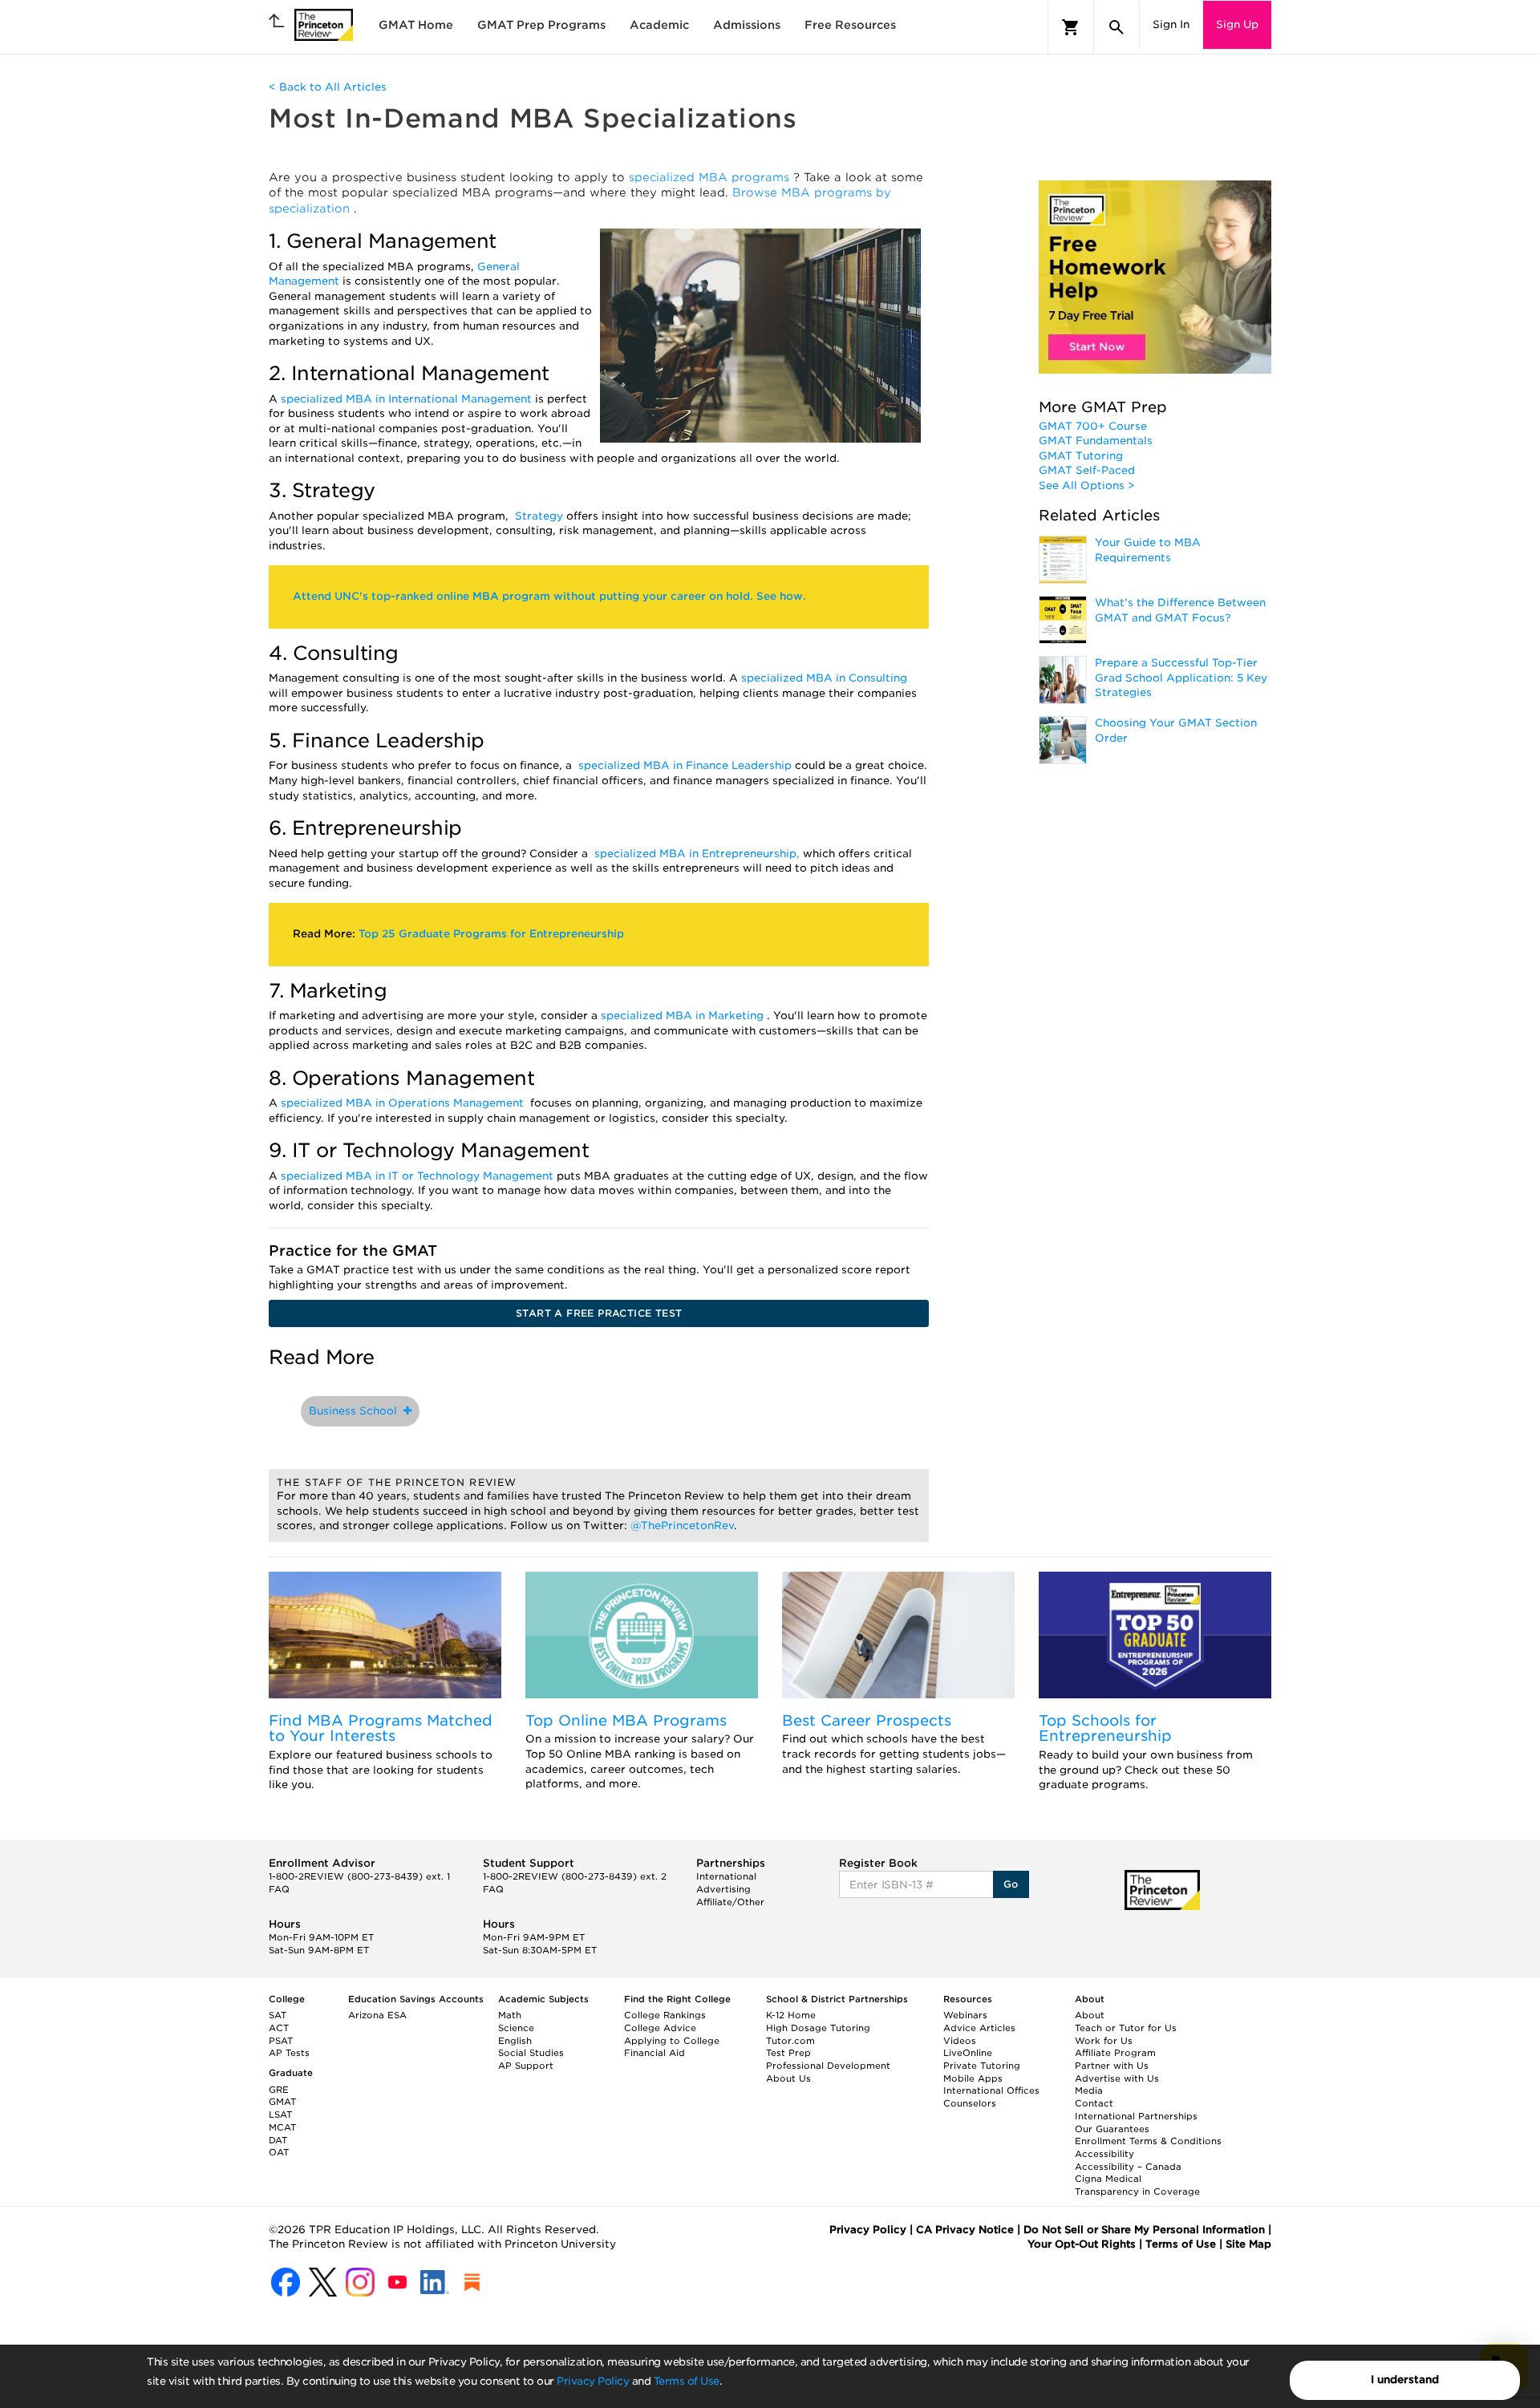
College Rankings (665, 2015)
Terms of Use (687, 2381)
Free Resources (850, 25)
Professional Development (828, 2066)
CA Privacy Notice (965, 2230)
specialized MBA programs (711, 177)
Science (516, 2028)
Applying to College (672, 2041)
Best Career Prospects (867, 1720)
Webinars (965, 2015)
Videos (960, 2041)
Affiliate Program (1115, 2053)
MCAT (282, 2127)
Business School (356, 1411)
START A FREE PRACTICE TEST (599, 1313)
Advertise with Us (1117, 2078)
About (1090, 2015)
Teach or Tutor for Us (1126, 2028)
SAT (278, 2015)
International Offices (991, 2090)
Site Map (1248, 2244)
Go (1011, 1884)
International (726, 1876)
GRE (279, 2090)
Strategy (541, 516)
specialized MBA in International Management (408, 399)
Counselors (970, 2103)
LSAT (280, 2115)
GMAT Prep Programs (541, 25)
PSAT (281, 2041)
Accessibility (1104, 2154)
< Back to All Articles (328, 87)
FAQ (279, 1889)
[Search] (1116, 27)
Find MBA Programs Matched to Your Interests (381, 1728)
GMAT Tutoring (1081, 456)
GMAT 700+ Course (1093, 426)
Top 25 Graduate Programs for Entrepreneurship (491, 934)
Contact (1094, 2103)
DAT (278, 2140)
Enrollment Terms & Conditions (1148, 2141)
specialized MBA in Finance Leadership (687, 765)
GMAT (282, 2102)
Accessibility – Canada (1128, 2167)
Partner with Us (1112, 2066)
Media (1089, 2090)
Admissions (747, 25)
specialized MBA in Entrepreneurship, (699, 854)
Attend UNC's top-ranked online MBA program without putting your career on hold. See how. (549, 596)
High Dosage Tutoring (818, 2028)
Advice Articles (979, 2028)
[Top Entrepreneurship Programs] (1155, 1635)
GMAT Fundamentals (1096, 441)
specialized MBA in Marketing (684, 1016)
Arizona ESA (377, 2015)
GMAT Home (416, 25)
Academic (659, 25)
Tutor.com (790, 2041)
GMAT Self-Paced (1087, 470)
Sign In (1171, 24)
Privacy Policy (593, 2381)
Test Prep (788, 2053)
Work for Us (1104, 2041)
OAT (279, 2152)
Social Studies (531, 2053)
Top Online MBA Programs (626, 1720)
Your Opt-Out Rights (1082, 2244)
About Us (788, 2078)
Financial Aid (654, 2053)
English (515, 2041)
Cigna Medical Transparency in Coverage (1137, 2185)
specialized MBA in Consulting (824, 678)
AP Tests (289, 2053)
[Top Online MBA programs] (642, 1635)
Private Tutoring (982, 2066)
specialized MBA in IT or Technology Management (419, 1176)
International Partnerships (1136, 2116)
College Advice (660, 2028)
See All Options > (1087, 486)
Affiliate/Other (730, 1902)
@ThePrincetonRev (682, 1526)
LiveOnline (968, 2053)
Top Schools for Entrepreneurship (1105, 1728)
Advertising (723, 1889)
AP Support (526, 2066)
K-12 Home (791, 2015)
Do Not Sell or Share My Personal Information (1144, 2230)
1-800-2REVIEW (359, 1876)
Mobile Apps (973, 2078)
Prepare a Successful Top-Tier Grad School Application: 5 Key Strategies (1181, 678)
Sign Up (1237, 24)
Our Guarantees (1112, 2129)
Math (510, 2015)
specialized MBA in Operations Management (404, 1103)
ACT (279, 2028)
